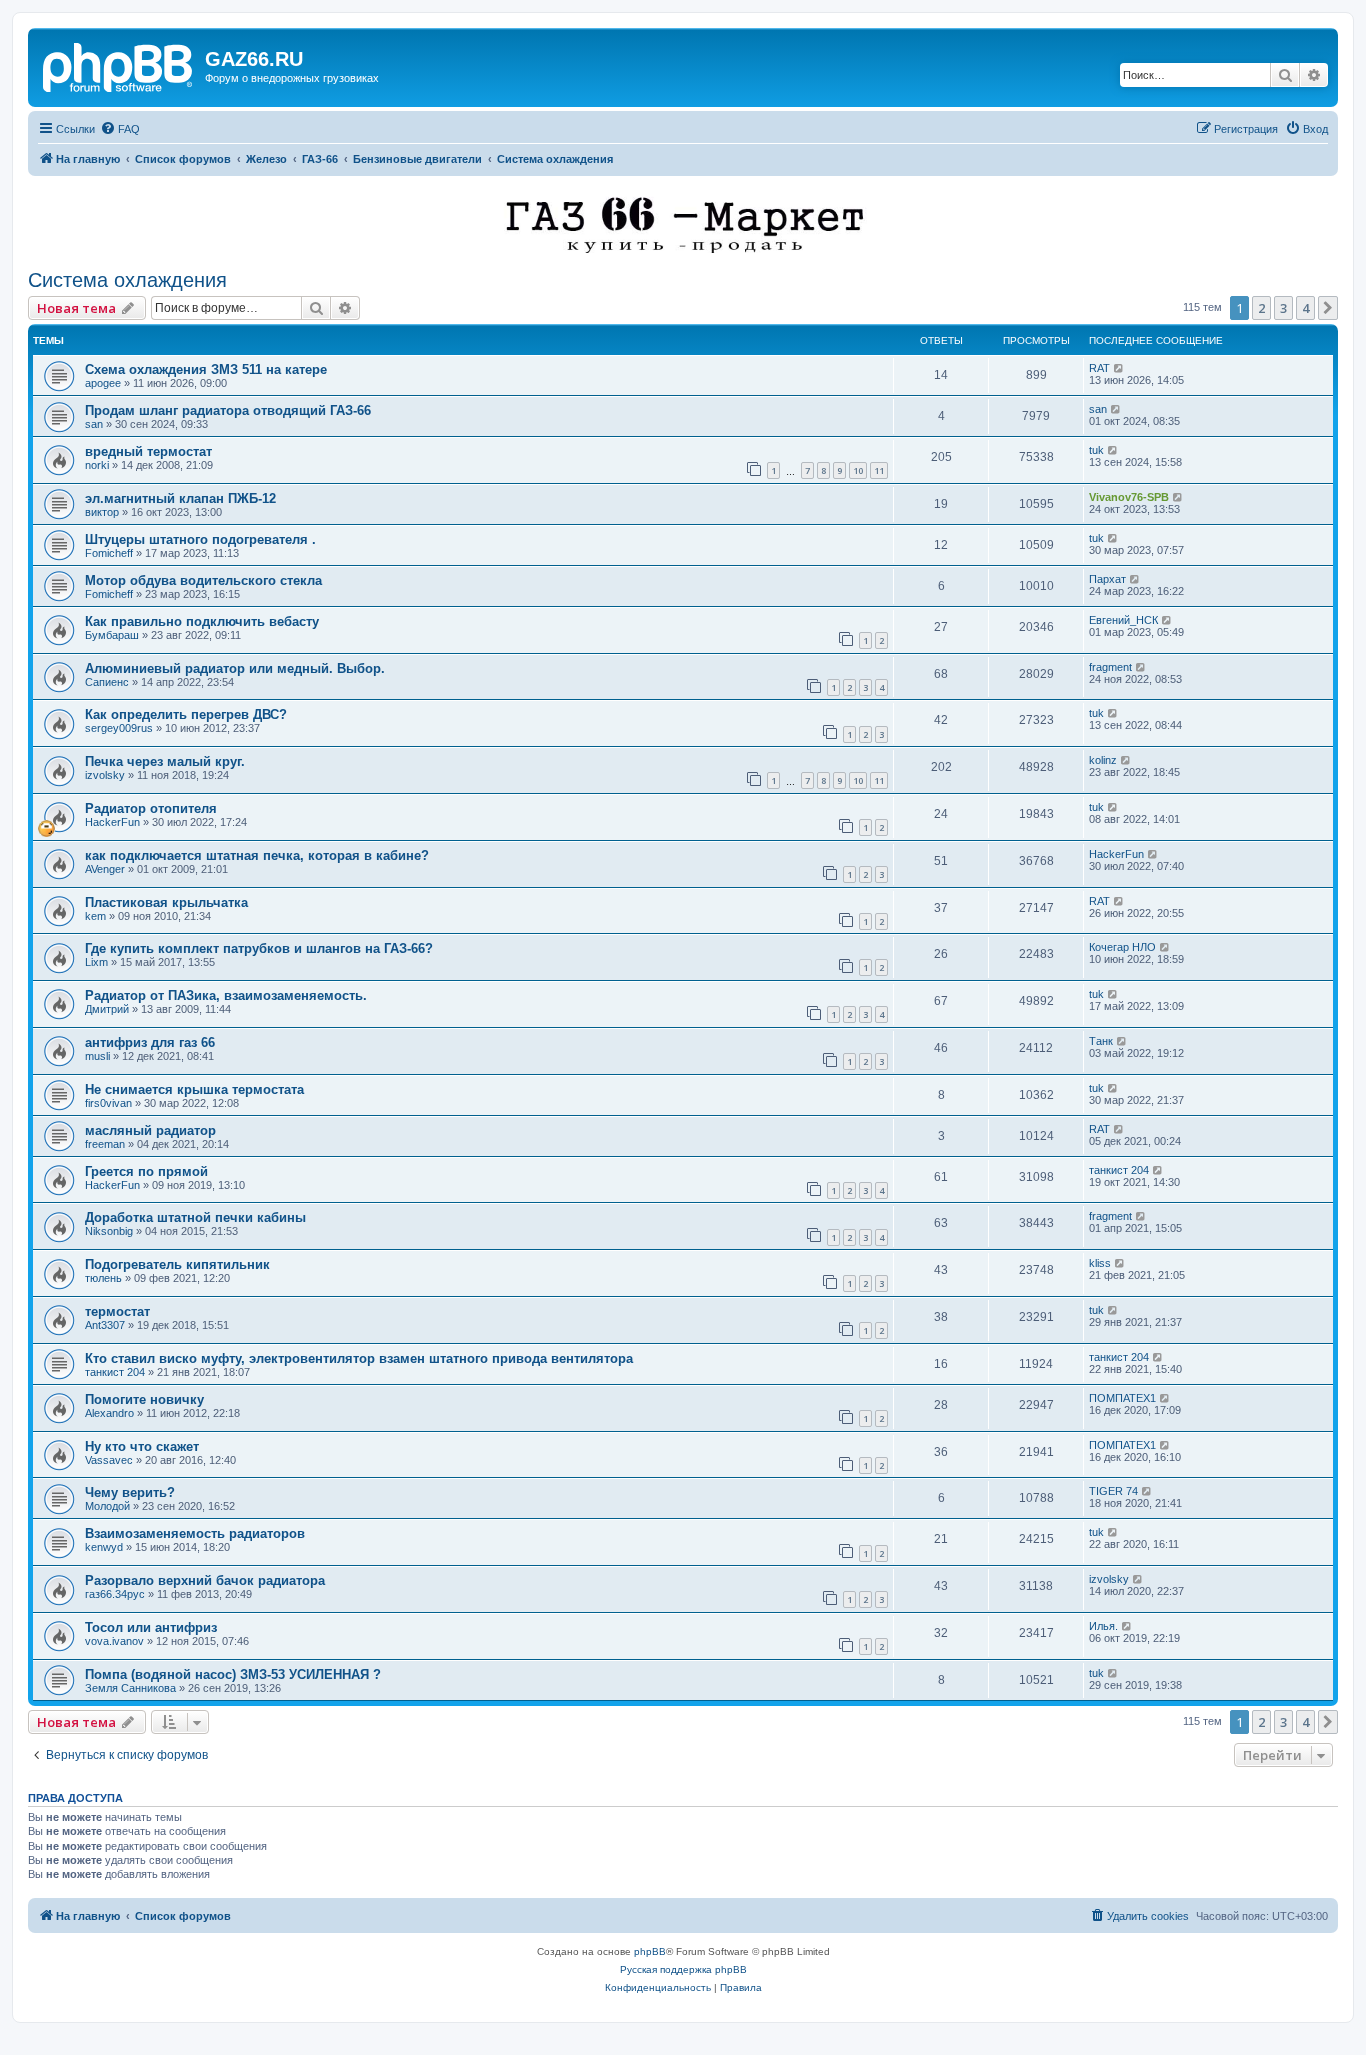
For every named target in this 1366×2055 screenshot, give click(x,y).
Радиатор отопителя (151, 808)
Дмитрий (107, 1009)
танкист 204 (1119, 1170)
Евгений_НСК (1123, 620)
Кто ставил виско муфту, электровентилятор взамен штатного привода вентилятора (359, 1358)
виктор (102, 512)
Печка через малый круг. (165, 761)
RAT (1099, 368)
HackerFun (112, 822)
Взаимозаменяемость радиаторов (195, 1533)
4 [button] (1305, 308)
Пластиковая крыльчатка (166, 902)
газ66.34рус (115, 1594)
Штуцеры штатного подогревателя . (200, 539)
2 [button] (1261, 308)
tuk (1096, 450)
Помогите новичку (144, 1399)
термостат (117, 1311)
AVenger (105, 869)
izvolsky (105, 775)
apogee (103, 383)
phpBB (650, 1951)
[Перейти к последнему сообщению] (1119, 368)
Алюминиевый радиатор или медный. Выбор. (235, 668)
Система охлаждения (127, 280)
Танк (1101, 1041)
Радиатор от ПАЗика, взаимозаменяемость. (226, 995)
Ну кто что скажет (142, 1446)
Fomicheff (109, 553)
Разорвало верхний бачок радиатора (205, 1580)
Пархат (1107, 579)
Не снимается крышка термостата (194, 1089)
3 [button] (1283, 308)
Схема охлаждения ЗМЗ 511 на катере (206, 369)
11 (879, 470)
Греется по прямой (146, 1171)
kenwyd (104, 1547)
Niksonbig (109, 1231)
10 (858, 470)
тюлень (103, 1278)
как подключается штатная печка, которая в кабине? (257, 855)
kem (95, 916)
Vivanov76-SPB (1129, 497)
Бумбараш (112, 635)
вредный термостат (148, 451)
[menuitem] (120, 129)
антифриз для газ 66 (150, 1042)
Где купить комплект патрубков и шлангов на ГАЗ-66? (259, 948)
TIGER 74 (1113, 1491)
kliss (1100, 1263)
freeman (105, 1144)
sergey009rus (119, 728)
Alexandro (109, 1413)
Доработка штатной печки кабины (195, 1217)
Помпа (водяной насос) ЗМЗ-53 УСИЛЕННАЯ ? (233, 1674)
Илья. (1103, 1626)
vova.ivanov (114, 1641)
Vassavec (109, 1460)
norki (97, 465)
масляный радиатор (150, 1130)
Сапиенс (107, 682)
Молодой (107, 1506)
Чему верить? (130, 1492)
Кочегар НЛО (1122, 947)
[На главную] (119, 65)
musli (97, 1056)
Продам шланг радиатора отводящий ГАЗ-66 (228, 410)
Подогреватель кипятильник (177, 1264)
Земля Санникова (130, 1688)
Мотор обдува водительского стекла (203, 580)
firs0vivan (108, 1103)
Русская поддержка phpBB (683, 1969)
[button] (1328, 308)
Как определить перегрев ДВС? (186, 714)
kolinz (1103, 760)
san (94, 424)
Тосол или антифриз (151, 1627)
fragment (1110, 667)
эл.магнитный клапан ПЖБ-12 (180, 498)
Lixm (96, 962)
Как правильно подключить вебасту (202, 621)
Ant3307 (105, 1325)
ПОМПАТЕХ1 (1122, 1398)
